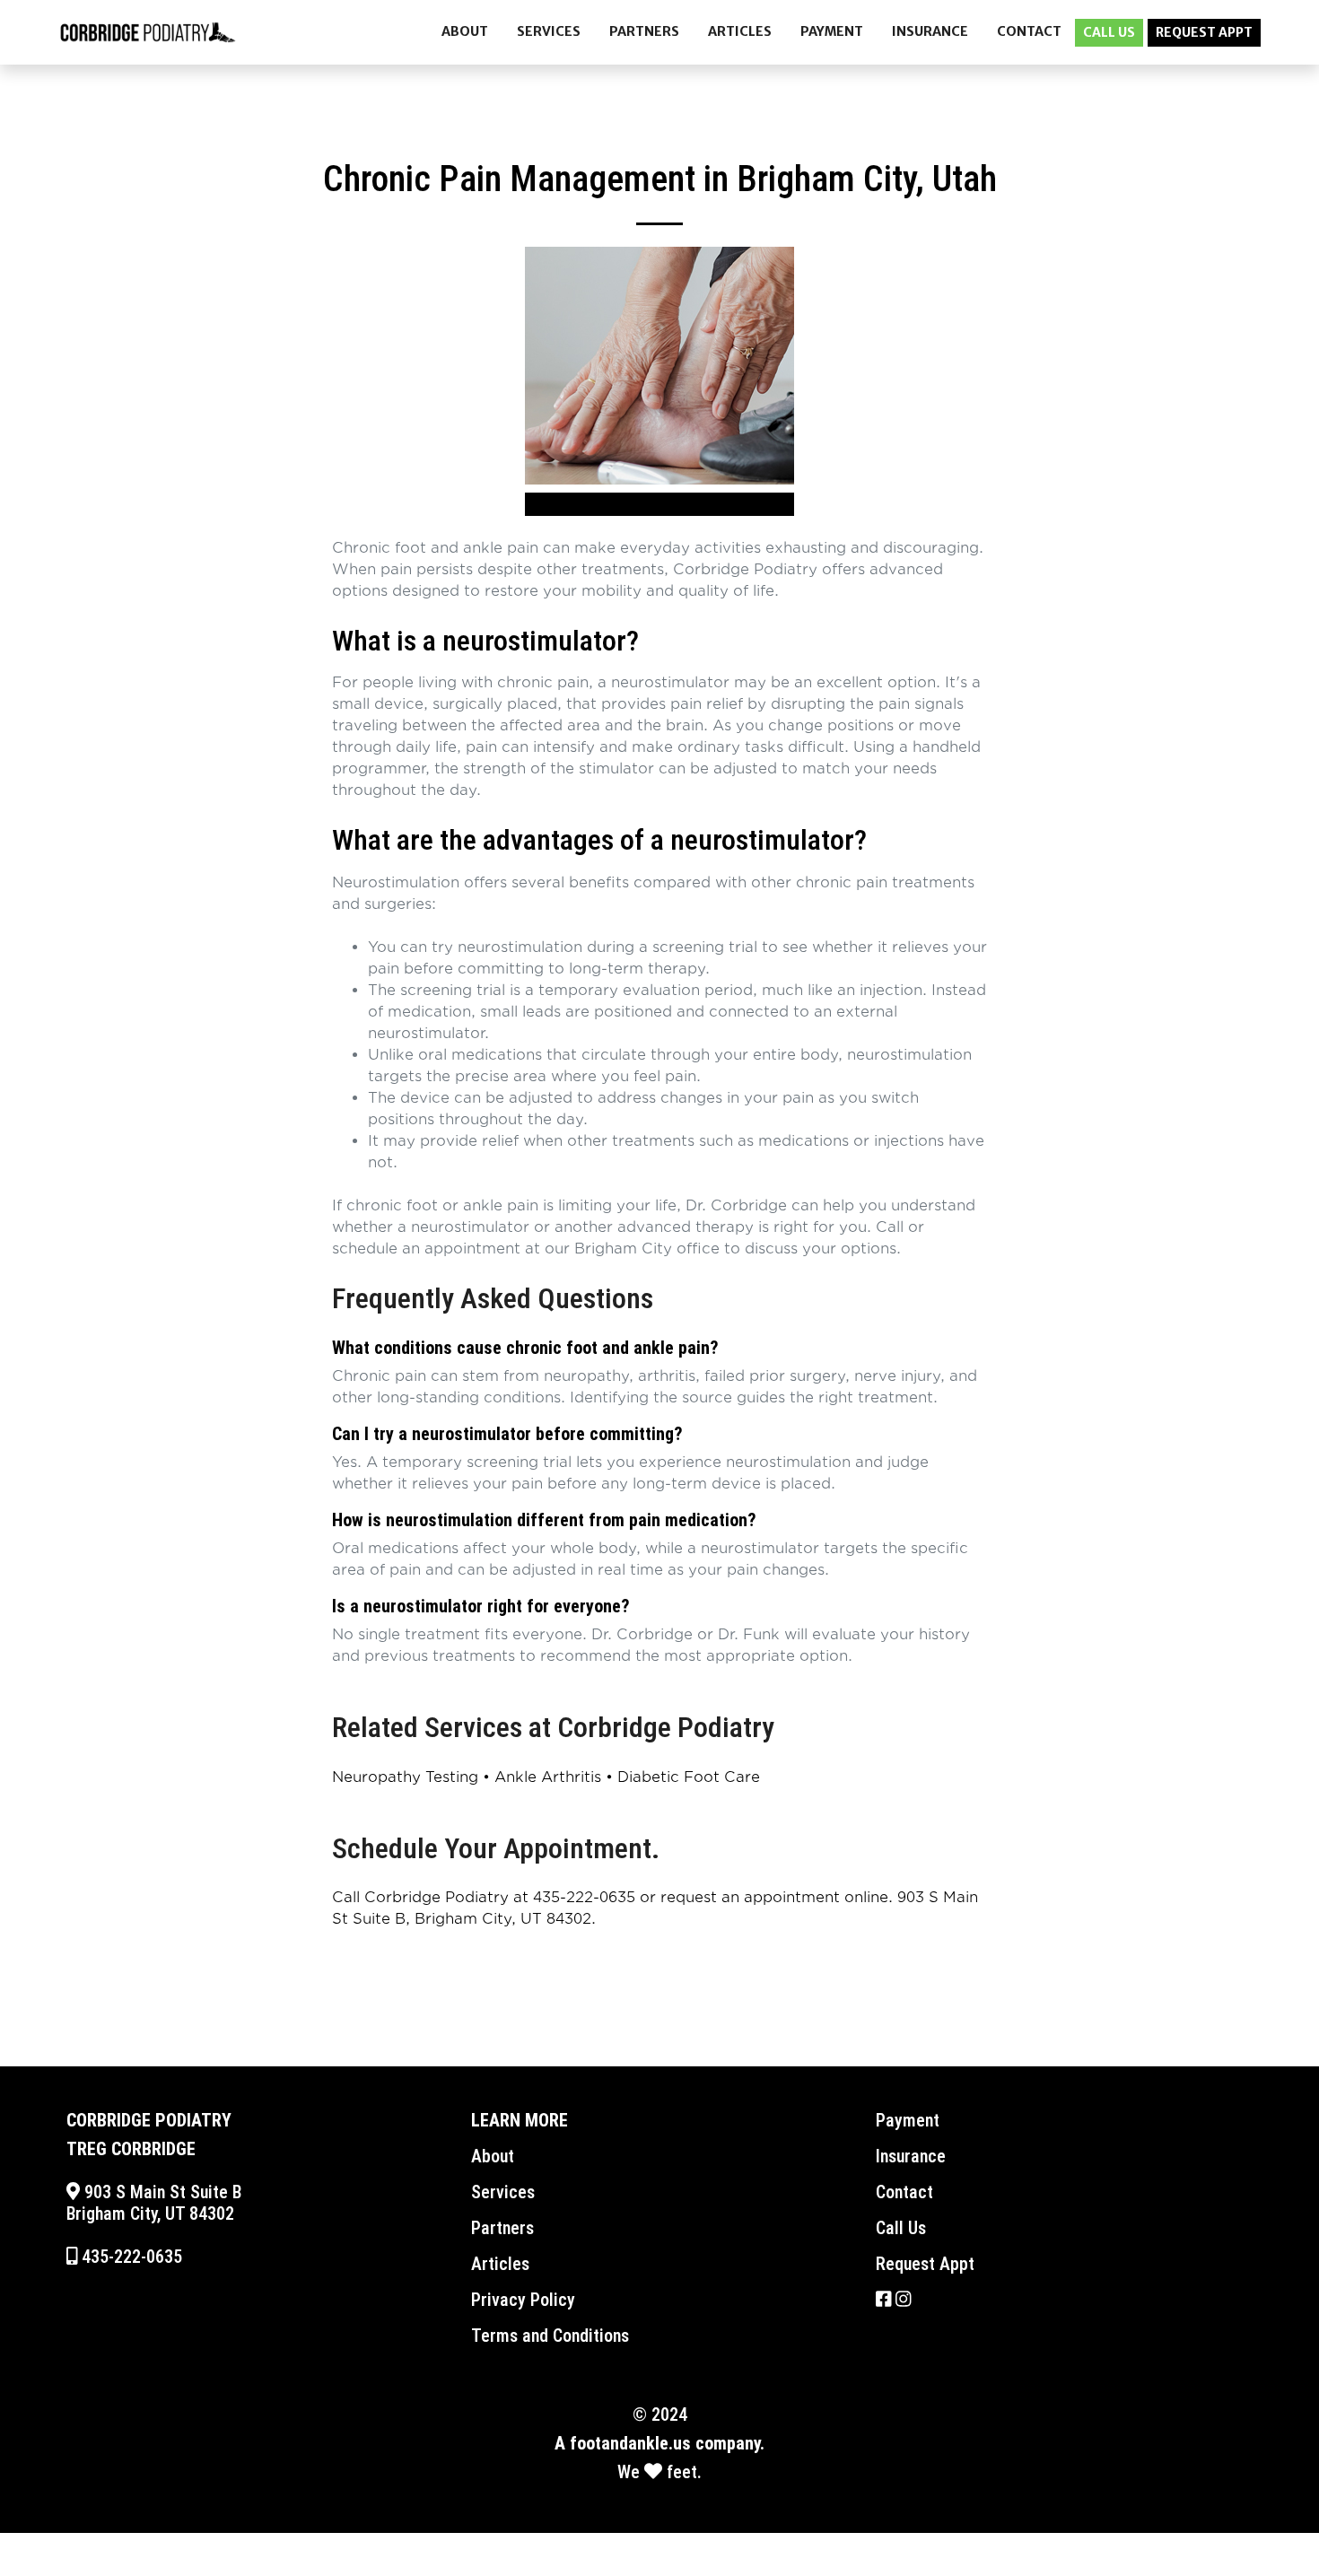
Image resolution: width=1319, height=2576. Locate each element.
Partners (502, 2228)
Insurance (911, 2156)
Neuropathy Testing (405, 1777)
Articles (500, 2264)
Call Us (901, 2228)
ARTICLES (740, 31)
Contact (904, 2192)
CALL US (1109, 32)
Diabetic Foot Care (689, 1777)
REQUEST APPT (1204, 32)
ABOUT (465, 31)
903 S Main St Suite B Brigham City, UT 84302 (154, 2203)
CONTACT (1029, 31)
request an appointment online (774, 1898)
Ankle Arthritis (548, 1777)
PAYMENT (832, 31)
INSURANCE (930, 31)
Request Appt (925, 2264)
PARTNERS (644, 31)
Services (503, 2192)
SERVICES (549, 31)
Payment (908, 2120)
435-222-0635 (584, 1898)
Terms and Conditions (550, 2336)
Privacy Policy (523, 2300)
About (493, 2156)
